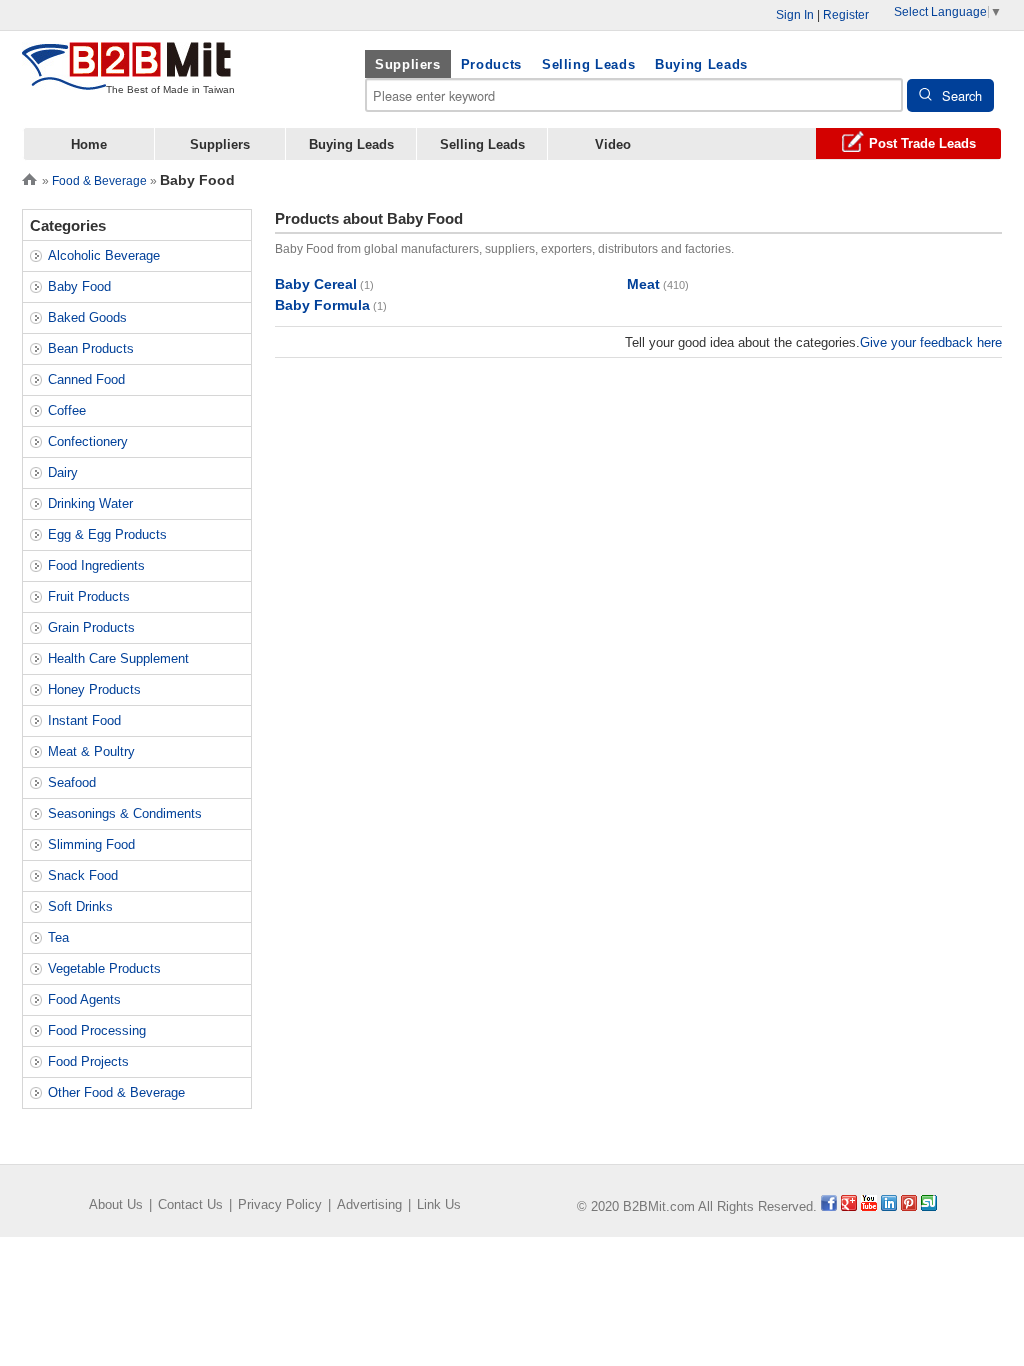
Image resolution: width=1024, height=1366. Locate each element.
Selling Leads (588, 64)
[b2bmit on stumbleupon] (929, 1206)
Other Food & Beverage (116, 1092)
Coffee (67, 410)
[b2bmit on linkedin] (889, 1206)
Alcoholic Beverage (104, 255)
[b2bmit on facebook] (829, 1206)
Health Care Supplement (118, 658)
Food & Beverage (99, 181)
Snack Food (83, 875)
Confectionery (88, 441)
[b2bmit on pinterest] (909, 1206)
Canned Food (86, 379)
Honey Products (94, 689)
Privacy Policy (280, 1204)
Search (962, 95)
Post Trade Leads (922, 143)
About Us (116, 1204)
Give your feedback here (931, 342)
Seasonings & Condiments (125, 813)
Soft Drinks (80, 906)
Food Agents (84, 999)
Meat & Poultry (91, 751)
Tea (58, 937)
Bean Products (91, 348)
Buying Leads (701, 64)
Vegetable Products (104, 968)
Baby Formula (322, 305)
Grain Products (91, 627)
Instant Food (84, 720)
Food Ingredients (96, 565)
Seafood (72, 782)
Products (491, 64)
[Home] (29, 177)
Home (89, 144)
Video (613, 144)
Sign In (795, 15)
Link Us (439, 1204)
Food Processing (97, 1030)
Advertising (369, 1204)
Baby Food (79, 286)
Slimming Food (91, 844)
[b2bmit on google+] (849, 1206)
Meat (643, 284)
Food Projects (88, 1061)
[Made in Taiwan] (127, 78)
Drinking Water (90, 503)
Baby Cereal (316, 284)
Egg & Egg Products (107, 534)
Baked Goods (87, 317)
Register (846, 15)
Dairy (63, 472)
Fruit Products (89, 596)
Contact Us (190, 1204)
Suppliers (408, 64)
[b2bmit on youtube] (869, 1206)
